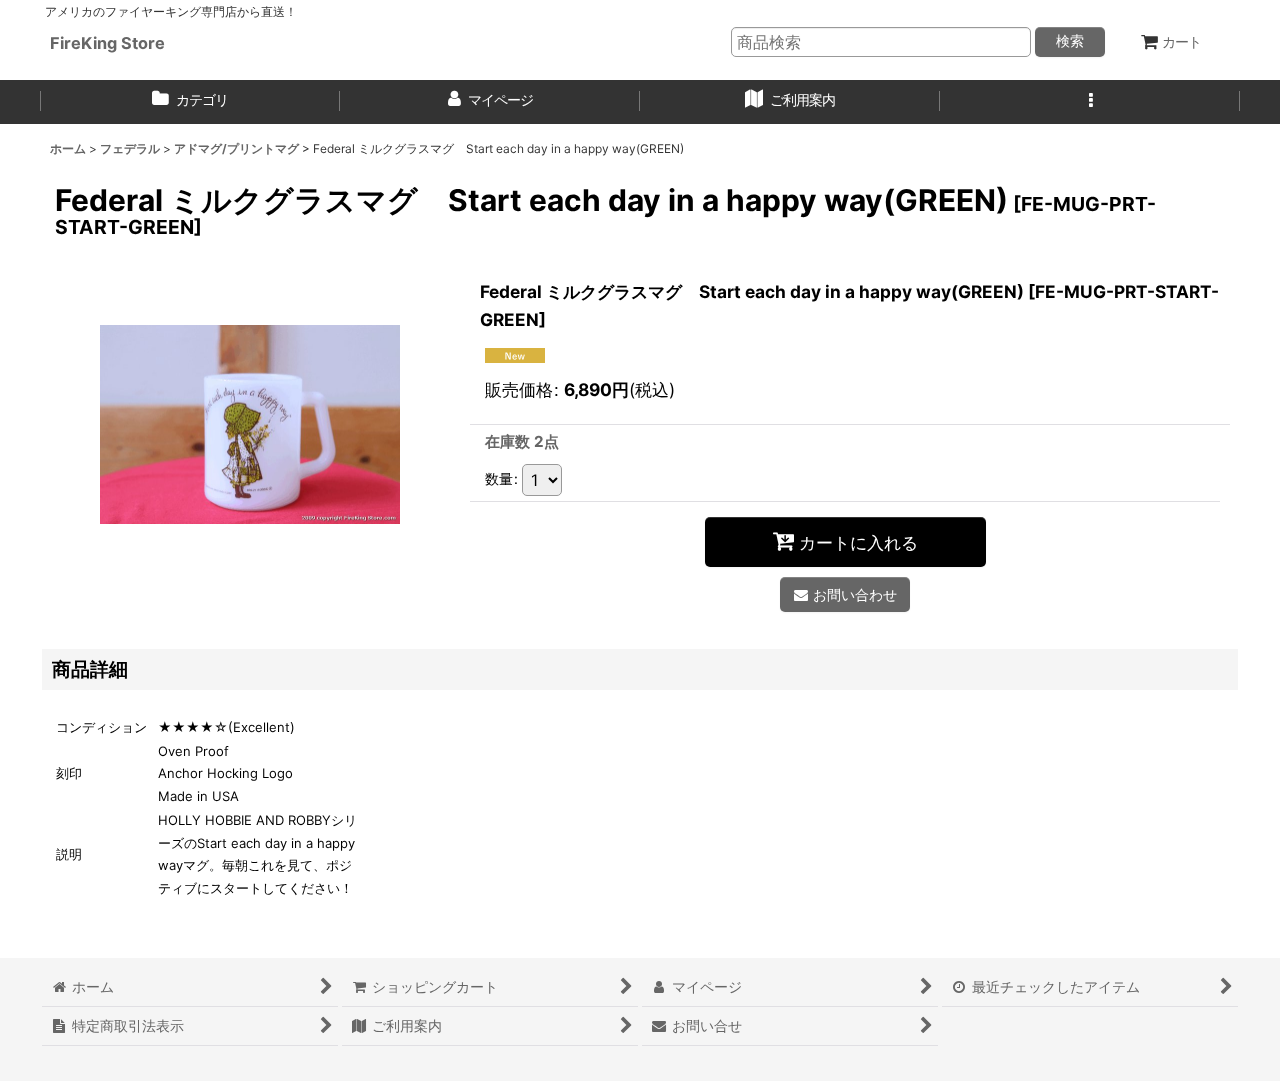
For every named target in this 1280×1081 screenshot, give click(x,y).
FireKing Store (107, 43)
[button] (1090, 102)
